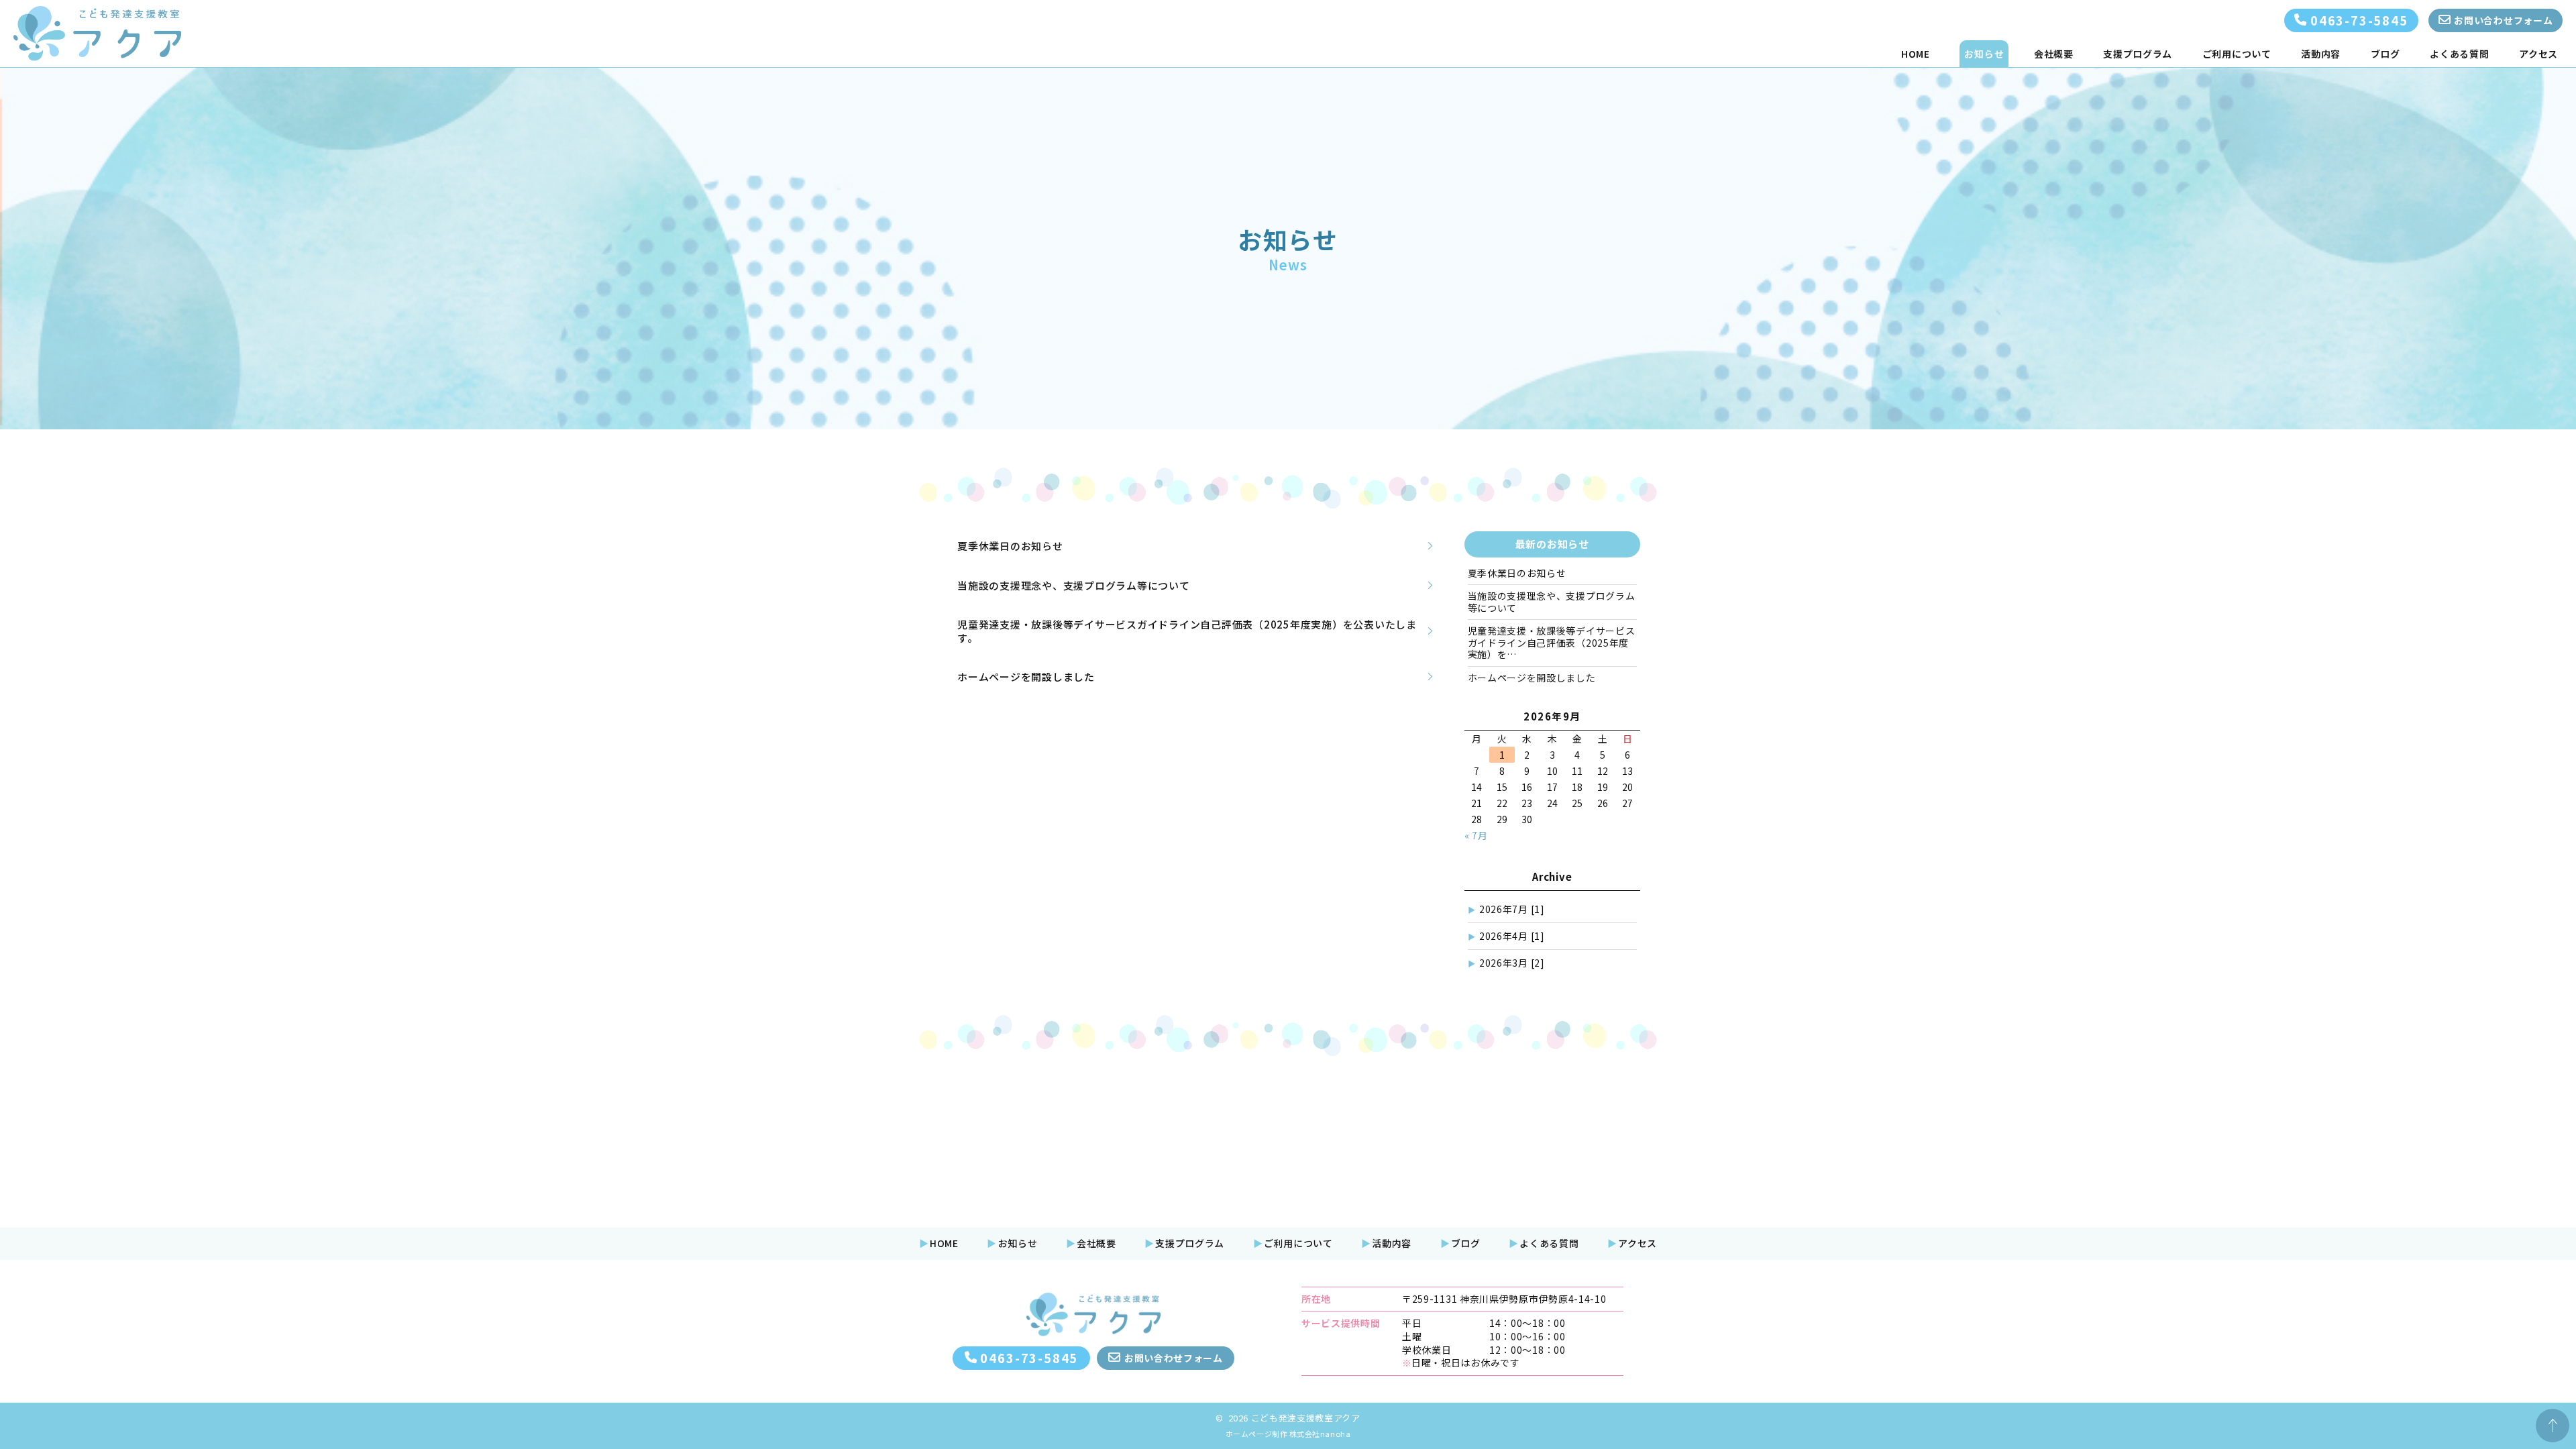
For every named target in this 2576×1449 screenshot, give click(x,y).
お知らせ (1984, 54)
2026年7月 (1512, 909)
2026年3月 (1512, 963)
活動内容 (2321, 54)
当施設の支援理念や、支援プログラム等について (1552, 602)
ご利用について (2237, 54)
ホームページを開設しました (1532, 678)
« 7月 (1476, 835)
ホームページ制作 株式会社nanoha (1288, 1434)
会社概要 (2054, 54)
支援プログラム (2138, 54)
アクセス (2538, 54)
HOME (1916, 54)
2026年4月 (1512, 936)
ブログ (2385, 54)
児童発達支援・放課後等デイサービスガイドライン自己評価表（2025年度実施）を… (1552, 642)
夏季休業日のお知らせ (1517, 573)
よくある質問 (2459, 54)
